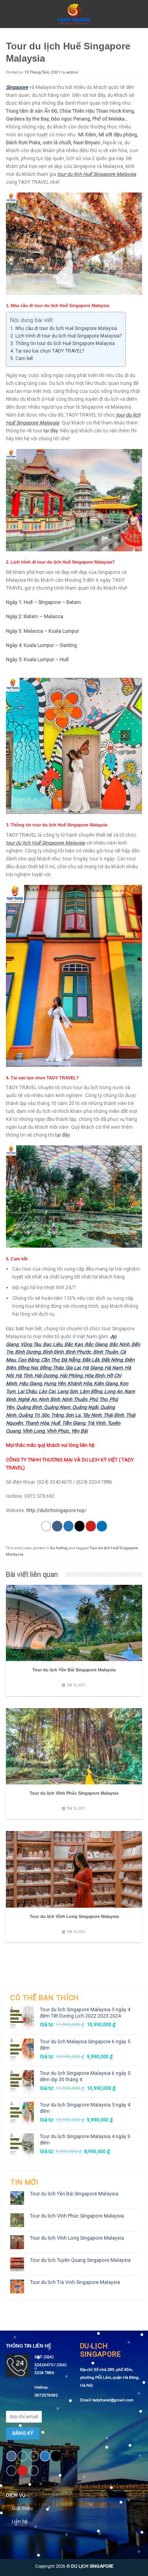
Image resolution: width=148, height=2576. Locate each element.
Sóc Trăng (52, 1415)
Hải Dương (46, 1376)
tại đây (51, 431)
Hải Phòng (71, 1376)
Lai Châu (27, 1391)
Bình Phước (78, 1352)
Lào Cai (47, 1391)
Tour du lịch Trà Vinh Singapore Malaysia (75, 2282)
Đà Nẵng (71, 1360)
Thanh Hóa (37, 1423)
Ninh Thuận (75, 1399)
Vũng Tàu (31, 1344)
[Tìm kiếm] (138, 14)
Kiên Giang (106, 1383)
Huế (55, 1423)
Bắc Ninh (119, 1344)
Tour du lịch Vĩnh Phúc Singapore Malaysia (77, 2216)
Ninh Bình (49, 1399)
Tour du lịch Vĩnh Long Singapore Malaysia (77, 2238)
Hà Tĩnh (24, 1376)
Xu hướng (59, 1548)
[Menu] (10, 14)
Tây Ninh (92, 1415)
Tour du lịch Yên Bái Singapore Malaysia (74, 2194)
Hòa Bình (95, 1376)
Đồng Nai (28, 1368)
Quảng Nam (57, 1407)
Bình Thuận (106, 1352)
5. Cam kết (22, 358)
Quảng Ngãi (85, 1407)
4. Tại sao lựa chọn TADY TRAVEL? (47, 351)
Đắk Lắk (91, 1360)
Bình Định (53, 1352)
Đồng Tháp (52, 1368)
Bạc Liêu (53, 1344)
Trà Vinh (96, 1423)
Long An (113, 1391)
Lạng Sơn (67, 1391)
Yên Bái (79, 1431)
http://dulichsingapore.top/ (56, 1510)
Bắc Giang (96, 1344)
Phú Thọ (98, 1399)
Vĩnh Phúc (58, 1431)
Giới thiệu (22, 2508)
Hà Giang (93, 1368)
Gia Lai (73, 1368)
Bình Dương (28, 1352)
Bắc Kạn (74, 1344)
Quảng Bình (29, 1407)
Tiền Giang (74, 1423)
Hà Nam (114, 1368)
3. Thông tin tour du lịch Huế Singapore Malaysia (63, 343)
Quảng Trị (29, 1415)
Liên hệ (20, 2521)
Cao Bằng (28, 1360)
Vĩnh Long (34, 1431)
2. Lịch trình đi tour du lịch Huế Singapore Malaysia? (66, 336)
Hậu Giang (30, 1383)
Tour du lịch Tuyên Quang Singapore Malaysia (80, 2260)
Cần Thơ (50, 1360)
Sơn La (73, 1415)
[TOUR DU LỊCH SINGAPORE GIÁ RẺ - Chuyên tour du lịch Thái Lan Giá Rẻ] (74, 14)
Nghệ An (27, 1399)
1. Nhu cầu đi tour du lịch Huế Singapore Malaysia (64, 328)
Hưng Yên (55, 1383)
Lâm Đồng (91, 1391)
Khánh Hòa (80, 1383)
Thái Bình (114, 1415)
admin (72, 72)
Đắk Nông (112, 1360)
